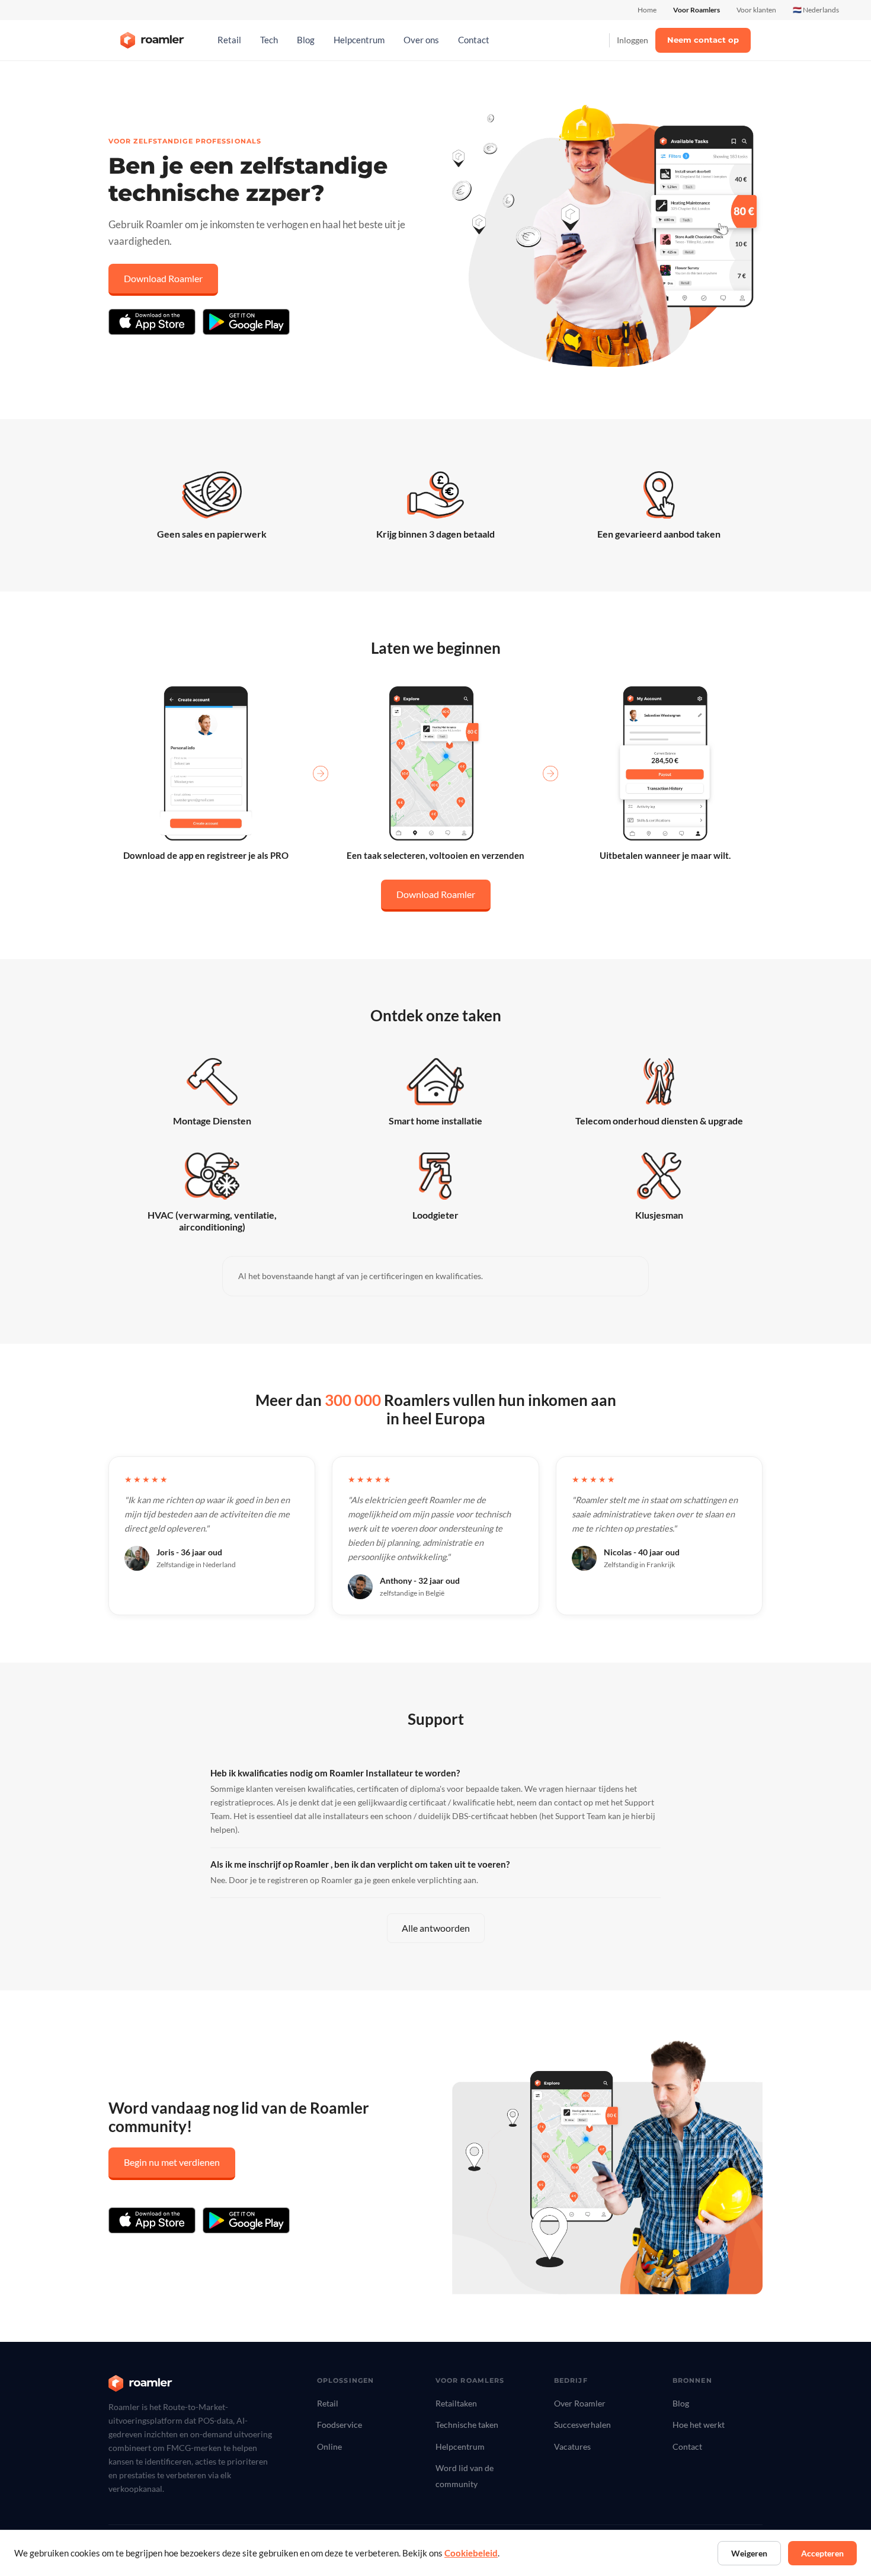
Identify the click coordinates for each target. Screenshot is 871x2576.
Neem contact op (703, 40)
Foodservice (340, 2425)
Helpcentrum (359, 40)
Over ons (421, 40)
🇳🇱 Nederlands (816, 10)
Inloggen (633, 40)
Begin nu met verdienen (172, 2162)
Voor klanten (756, 10)
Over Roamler (580, 2403)
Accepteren (822, 2553)
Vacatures (572, 2446)
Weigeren (749, 2553)
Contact (474, 40)
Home (647, 10)
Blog (306, 40)
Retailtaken (456, 2403)
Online (329, 2446)
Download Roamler (163, 278)
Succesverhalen (582, 2425)
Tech (269, 40)
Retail (229, 40)
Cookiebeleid (471, 2553)
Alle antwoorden (436, 1928)
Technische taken (467, 2425)
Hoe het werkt (699, 2425)
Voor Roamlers (697, 10)
